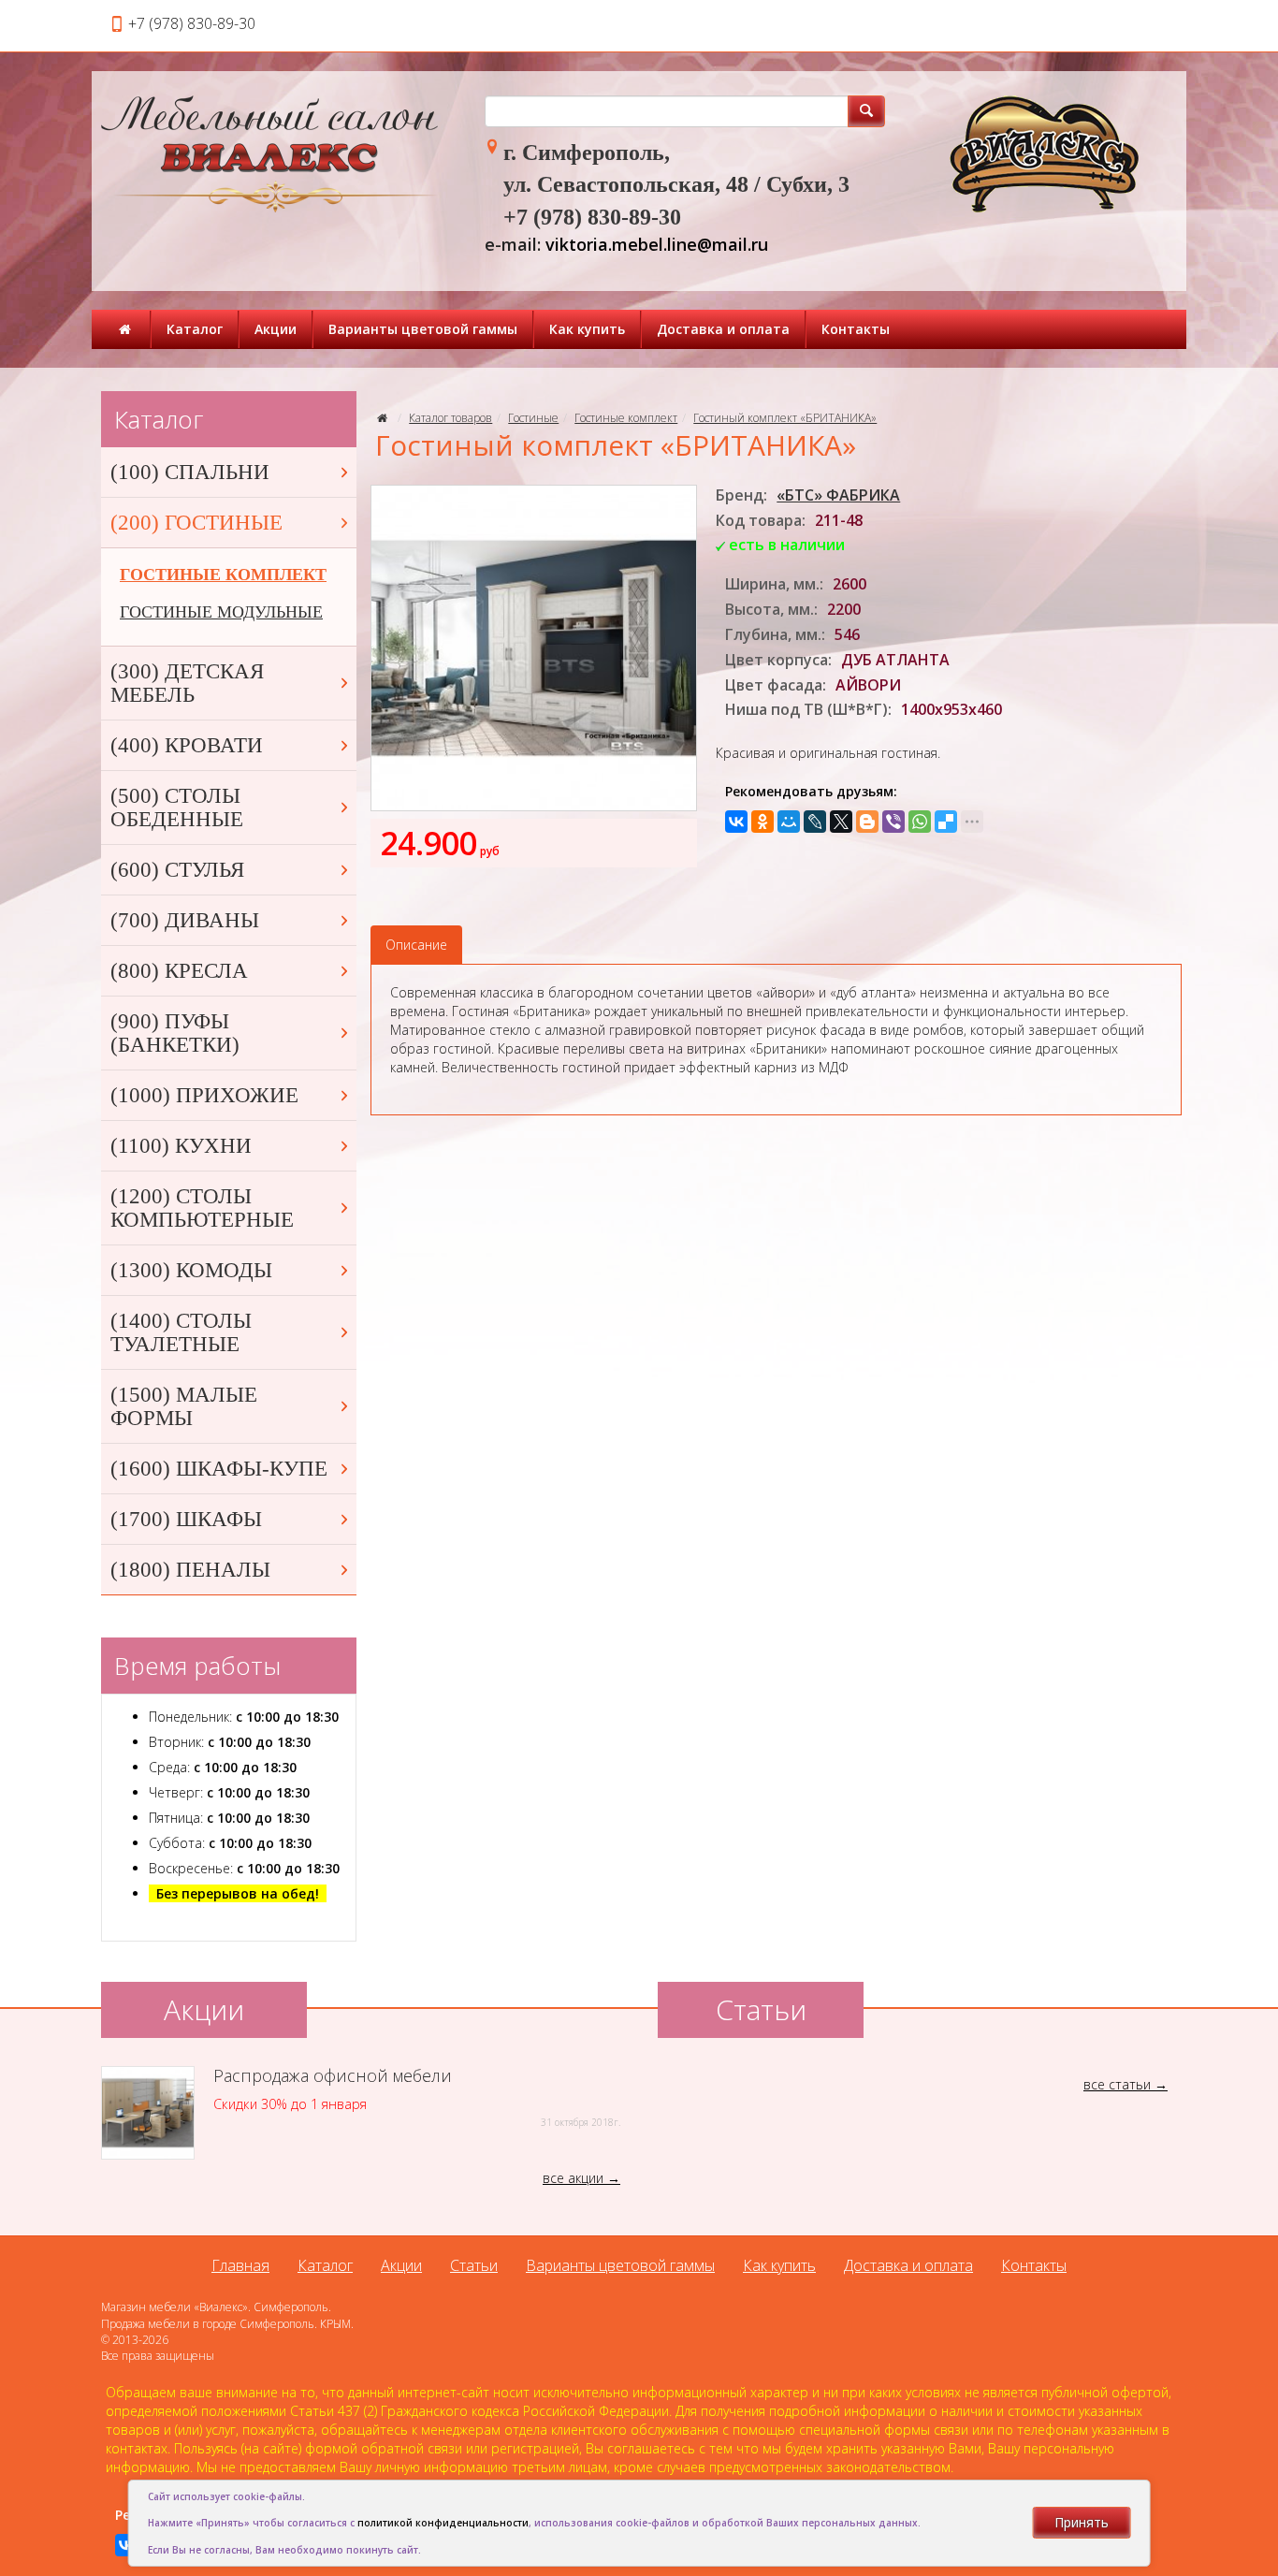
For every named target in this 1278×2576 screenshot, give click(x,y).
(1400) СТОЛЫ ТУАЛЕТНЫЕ (181, 1332)
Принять (1082, 2522)
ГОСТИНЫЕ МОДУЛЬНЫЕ (221, 612)
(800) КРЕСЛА (179, 971)
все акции (573, 2178)
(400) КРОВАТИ (187, 745)
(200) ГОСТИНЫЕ (196, 523)
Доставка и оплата (723, 329)
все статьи (1117, 2084)
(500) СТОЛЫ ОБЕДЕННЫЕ (177, 808)
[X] (841, 822)
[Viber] (893, 822)
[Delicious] (946, 822)
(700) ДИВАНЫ (185, 920)
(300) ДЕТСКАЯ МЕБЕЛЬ (187, 683)
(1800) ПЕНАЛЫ (190, 1570)
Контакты (856, 329)
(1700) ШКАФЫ (186, 1519)
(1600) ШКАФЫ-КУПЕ (219, 1469)
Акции (276, 329)
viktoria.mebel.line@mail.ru (657, 244)
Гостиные (533, 418)
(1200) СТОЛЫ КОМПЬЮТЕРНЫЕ (202, 1208)
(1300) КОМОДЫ (191, 1270)
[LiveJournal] (815, 822)
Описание (416, 945)
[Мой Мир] (789, 822)
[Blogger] (867, 822)
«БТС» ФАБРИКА (838, 495)
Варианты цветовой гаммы (423, 329)
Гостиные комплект (626, 418)
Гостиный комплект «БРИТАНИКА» (785, 418)
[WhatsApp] (920, 822)
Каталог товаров (450, 418)
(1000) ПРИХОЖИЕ (204, 1095)
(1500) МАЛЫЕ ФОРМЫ (184, 1406)
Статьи (474, 2265)
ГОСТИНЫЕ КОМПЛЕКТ (223, 575)
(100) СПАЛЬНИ (190, 472)
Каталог (195, 329)
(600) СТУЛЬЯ (177, 870)
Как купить (587, 329)
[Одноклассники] (762, 822)
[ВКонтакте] (736, 822)
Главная (240, 2265)
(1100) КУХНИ (181, 1146)
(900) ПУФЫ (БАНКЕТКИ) (175, 1033)
